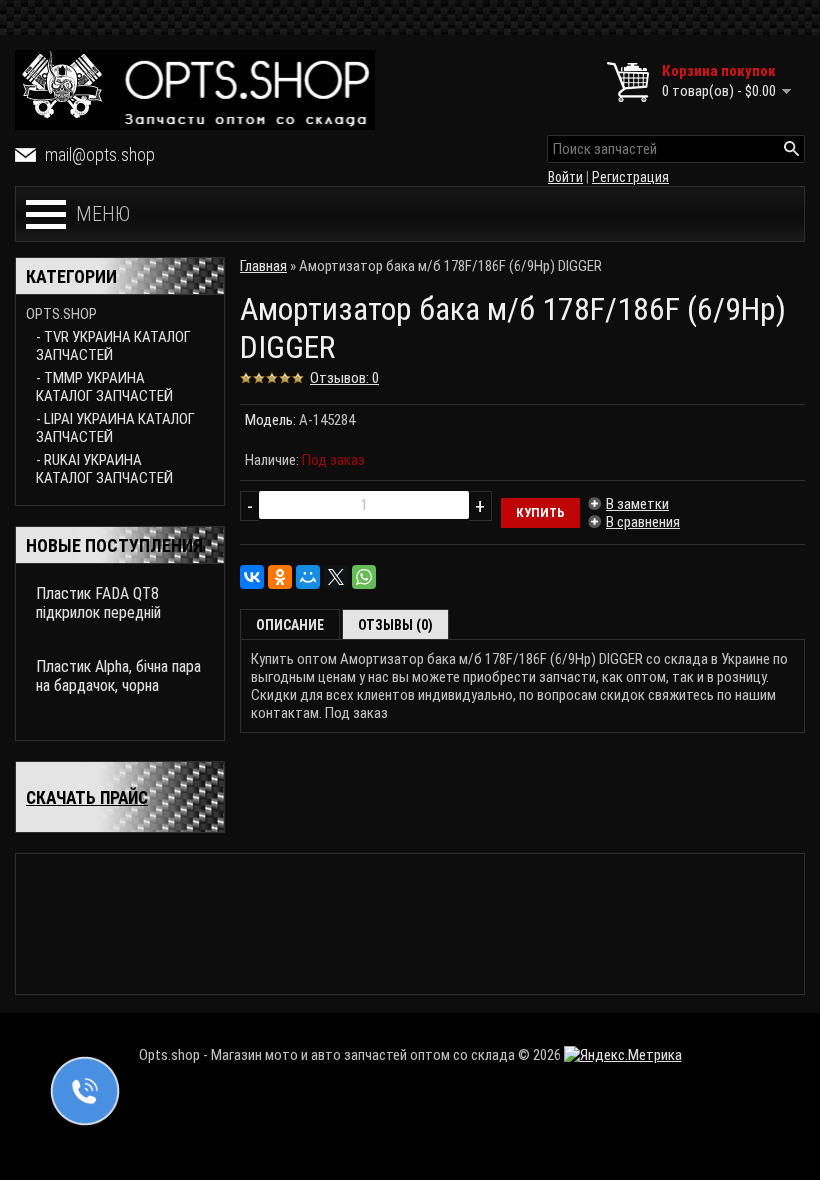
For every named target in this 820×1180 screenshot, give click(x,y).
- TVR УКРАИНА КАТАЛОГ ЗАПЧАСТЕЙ (113, 346)
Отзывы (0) (395, 625)
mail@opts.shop (100, 154)
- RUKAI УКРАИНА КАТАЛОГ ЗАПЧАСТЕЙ (104, 469)
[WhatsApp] (364, 577)
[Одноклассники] (280, 577)
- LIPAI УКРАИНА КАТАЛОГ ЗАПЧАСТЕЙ (115, 428)
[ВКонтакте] (252, 577)
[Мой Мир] (308, 577)
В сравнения (643, 522)
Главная (263, 266)
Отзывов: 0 (344, 378)
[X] (336, 577)
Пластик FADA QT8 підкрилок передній (98, 603)
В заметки (637, 504)
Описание (290, 625)
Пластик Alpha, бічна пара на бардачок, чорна (118, 676)
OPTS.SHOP (61, 314)
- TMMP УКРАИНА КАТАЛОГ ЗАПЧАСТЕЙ (104, 387)
